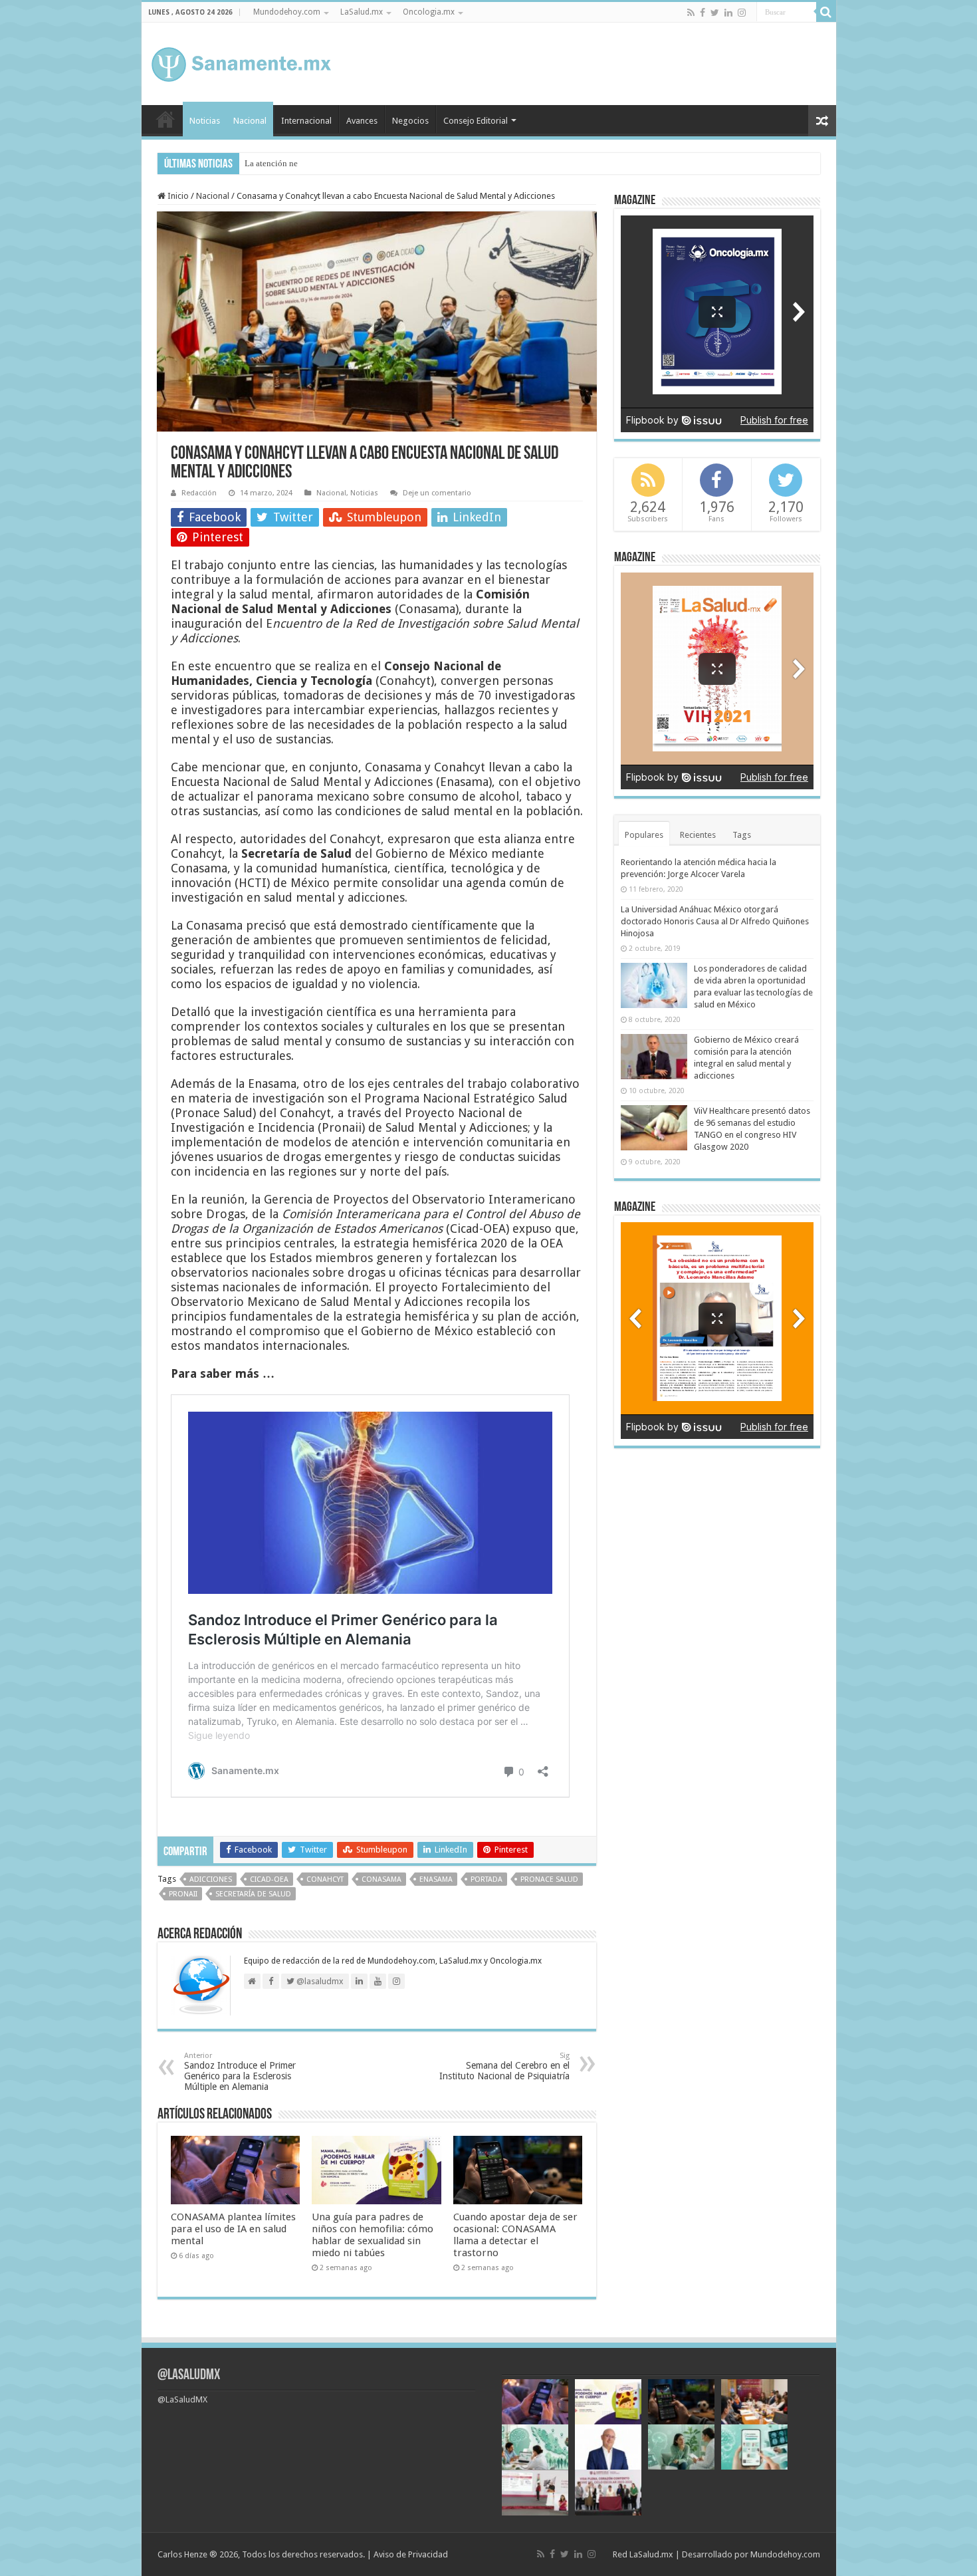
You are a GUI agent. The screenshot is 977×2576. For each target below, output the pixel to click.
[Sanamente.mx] (241, 62)
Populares (644, 835)
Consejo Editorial (476, 121)
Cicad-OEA (269, 1879)
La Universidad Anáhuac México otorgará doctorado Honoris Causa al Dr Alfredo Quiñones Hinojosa (715, 921)
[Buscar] (826, 12)
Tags (742, 835)
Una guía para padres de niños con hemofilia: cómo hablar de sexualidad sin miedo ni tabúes (373, 2235)
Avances (362, 121)
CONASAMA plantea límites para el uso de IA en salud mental (233, 2229)
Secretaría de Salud (253, 1894)
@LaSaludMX (189, 2376)
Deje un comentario (437, 493)
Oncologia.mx (429, 12)
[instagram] (742, 13)
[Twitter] (715, 13)
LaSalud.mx (362, 12)
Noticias (205, 121)
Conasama (381, 1879)
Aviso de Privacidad (411, 2554)
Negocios (410, 121)
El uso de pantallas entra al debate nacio (317, 163)
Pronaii (183, 1894)
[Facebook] (703, 13)
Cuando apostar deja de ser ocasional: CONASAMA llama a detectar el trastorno (515, 2235)
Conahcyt (325, 1879)
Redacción (199, 493)
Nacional (250, 121)
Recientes (698, 835)
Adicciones (211, 1879)
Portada (487, 1879)
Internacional (306, 121)
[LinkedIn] (728, 13)
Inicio (165, 119)
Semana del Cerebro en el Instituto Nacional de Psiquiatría (504, 2066)
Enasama (436, 1879)
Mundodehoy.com (287, 12)
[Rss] (691, 13)
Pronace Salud (549, 1879)
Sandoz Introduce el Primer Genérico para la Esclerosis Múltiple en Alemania (240, 2072)
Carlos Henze (182, 2554)
